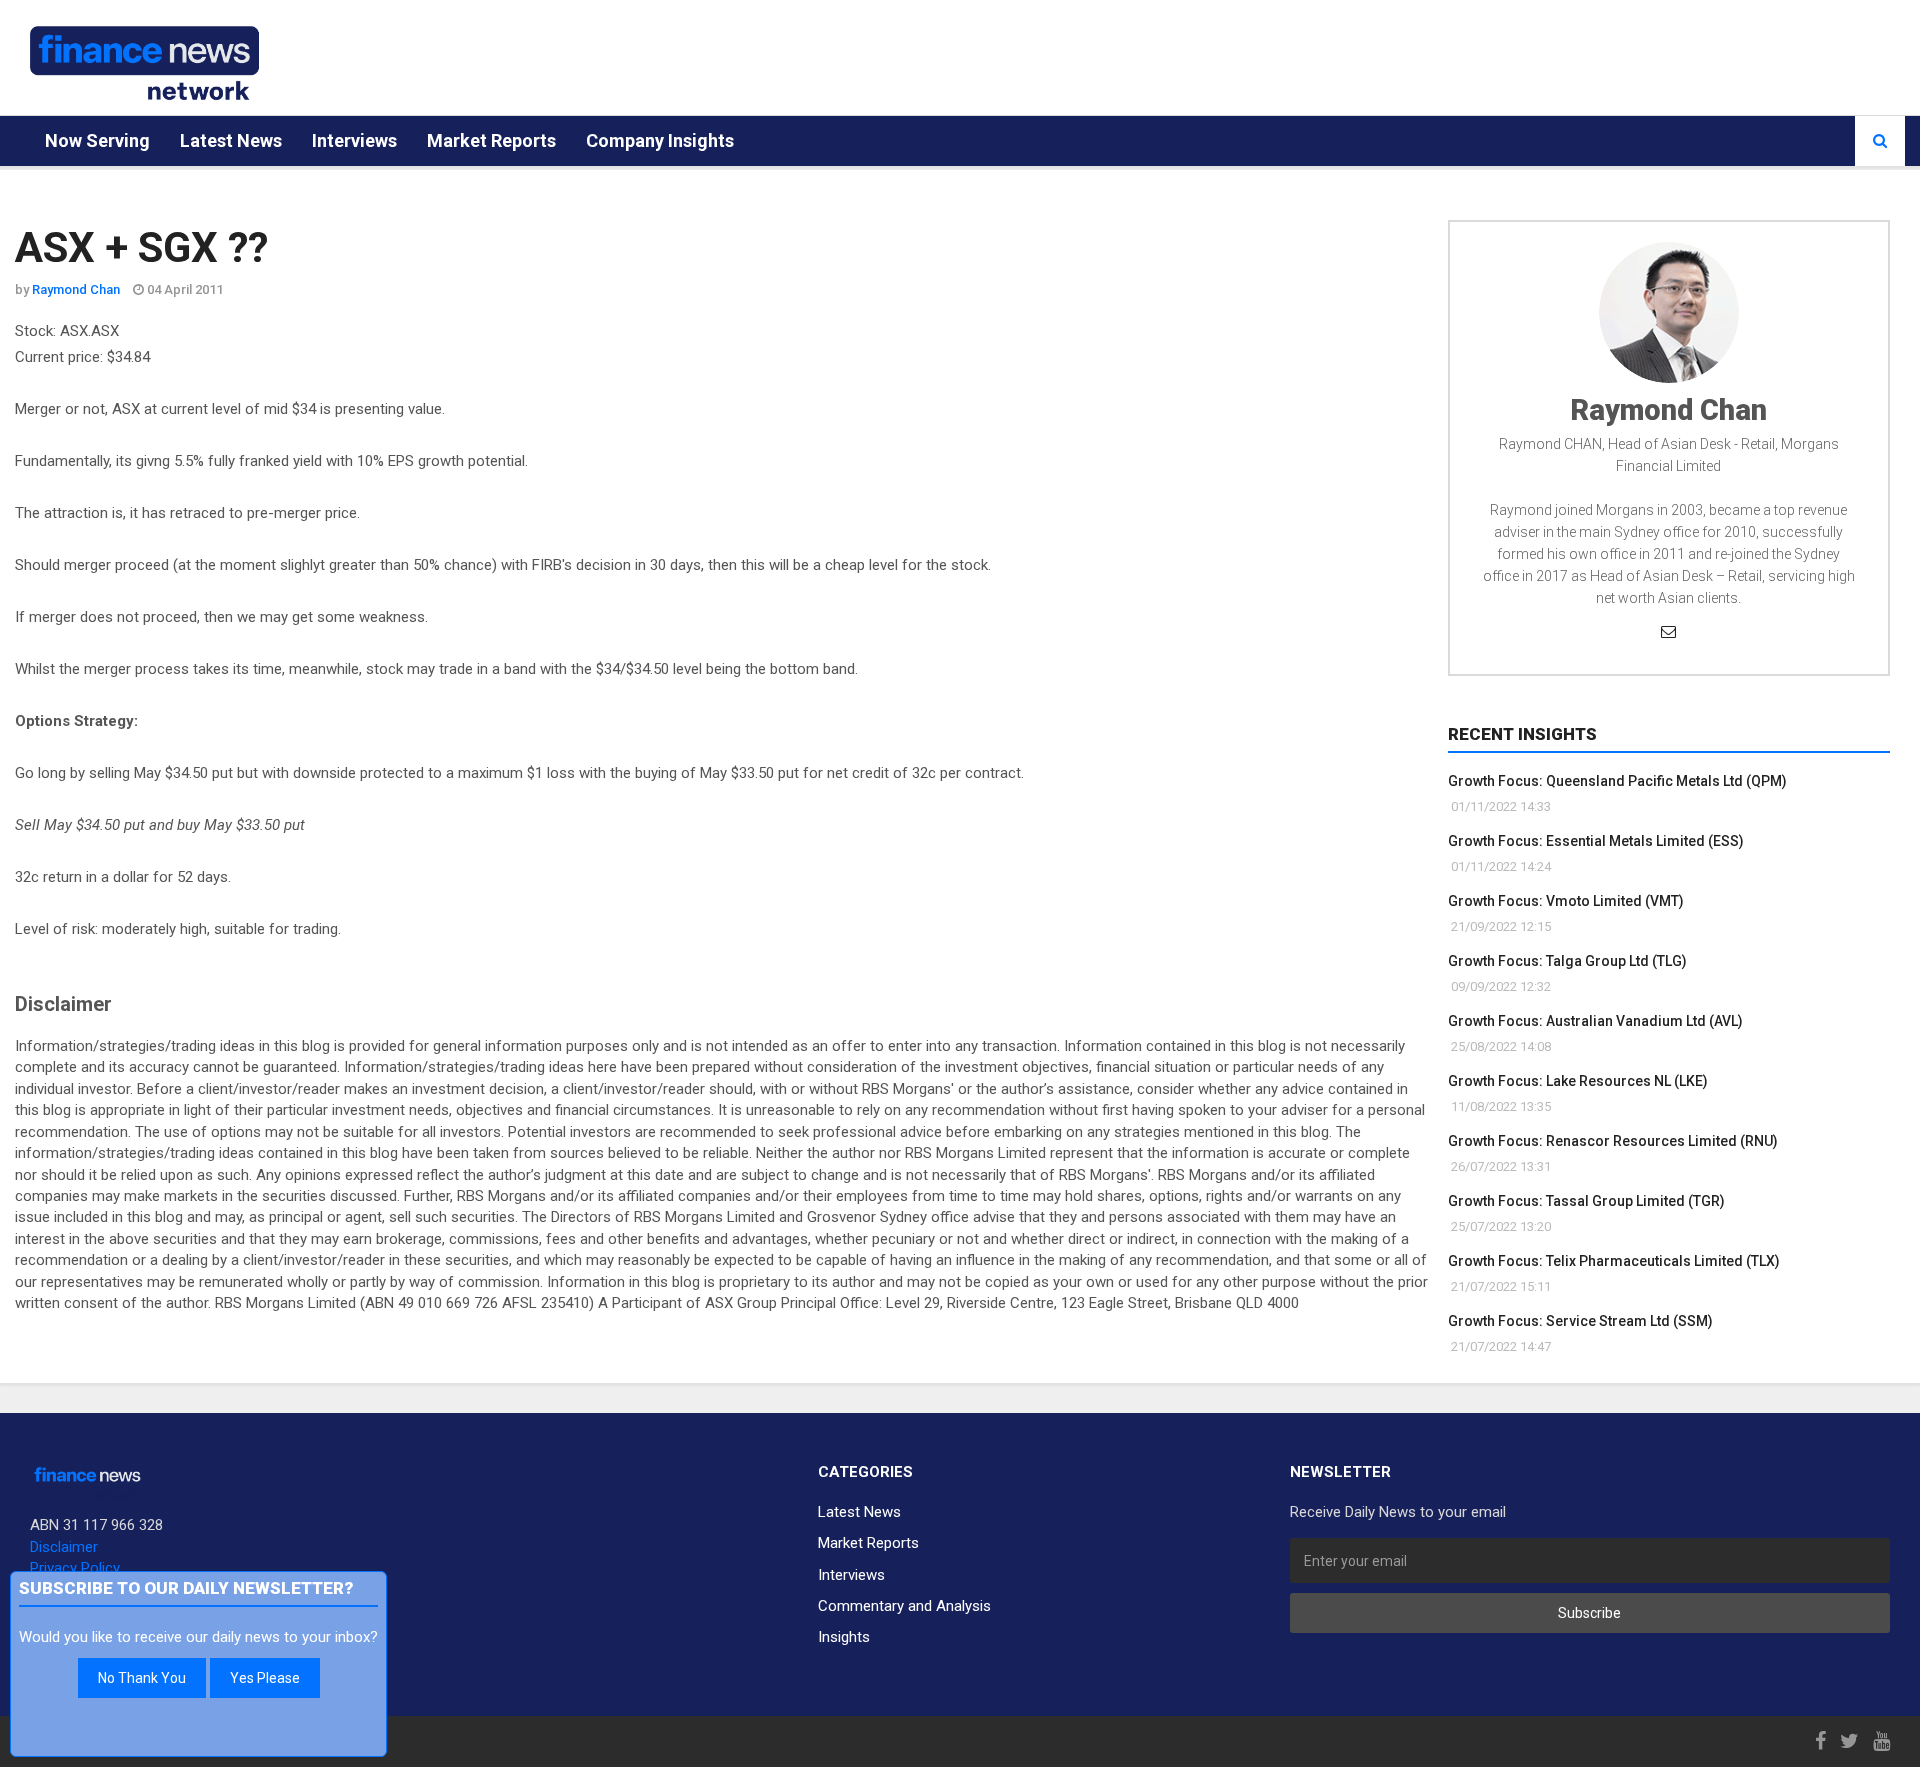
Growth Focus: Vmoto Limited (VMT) (1566, 901)
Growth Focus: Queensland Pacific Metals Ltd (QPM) (1617, 781)
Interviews (354, 140)
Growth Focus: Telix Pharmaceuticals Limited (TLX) (1614, 1261)
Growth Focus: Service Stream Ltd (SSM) (1580, 1321)
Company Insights (660, 140)
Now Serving (97, 140)
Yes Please (265, 1678)
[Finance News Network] (144, 63)
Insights (844, 1637)
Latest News (231, 140)
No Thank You (142, 1678)
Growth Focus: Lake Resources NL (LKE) (1578, 1081)
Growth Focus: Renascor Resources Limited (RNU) (1613, 1141)
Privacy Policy (75, 1568)
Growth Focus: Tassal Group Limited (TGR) (1586, 1201)
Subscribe (1589, 1613)
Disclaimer (64, 1547)
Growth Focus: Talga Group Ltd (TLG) (1567, 961)
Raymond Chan (76, 289)
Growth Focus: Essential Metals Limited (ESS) (1596, 841)
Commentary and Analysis (904, 1606)
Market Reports (491, 140)
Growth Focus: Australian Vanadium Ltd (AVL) (1595, 1021)
